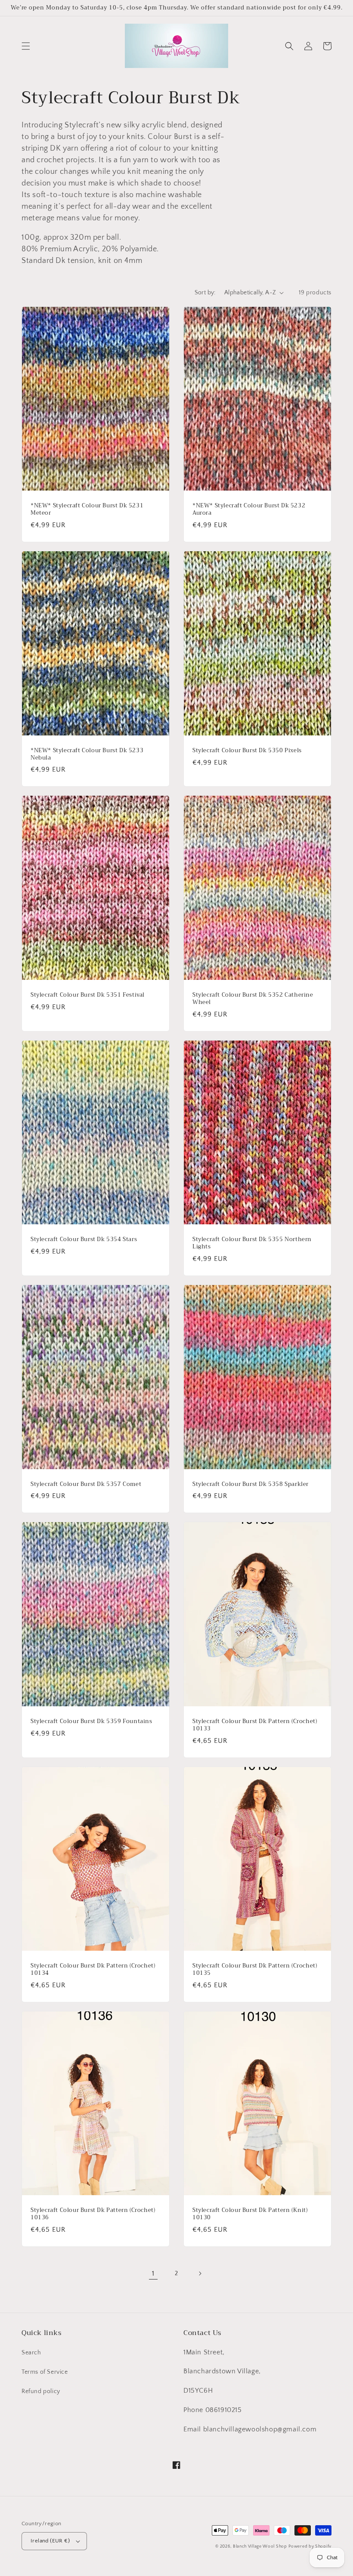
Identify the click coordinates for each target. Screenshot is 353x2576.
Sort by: (205, 293)
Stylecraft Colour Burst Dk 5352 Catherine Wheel (253, 999)
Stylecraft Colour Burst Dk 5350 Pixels (247, 751)
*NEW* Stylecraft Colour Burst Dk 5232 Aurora (249, 510)
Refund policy (41, 2391)
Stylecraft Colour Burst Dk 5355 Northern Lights (252, 1243)
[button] (26, 46)
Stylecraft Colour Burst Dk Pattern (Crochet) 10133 (255, 1725)
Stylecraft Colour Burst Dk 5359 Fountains (91, 1722)
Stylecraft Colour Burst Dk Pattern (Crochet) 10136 (93, 2214)
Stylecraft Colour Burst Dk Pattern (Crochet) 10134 (93, 1970)
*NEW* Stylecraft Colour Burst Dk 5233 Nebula (87, 754)
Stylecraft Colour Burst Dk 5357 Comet (86, 1484)
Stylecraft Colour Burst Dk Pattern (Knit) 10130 (250, 2214)
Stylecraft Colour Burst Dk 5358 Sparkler (251, 1484)
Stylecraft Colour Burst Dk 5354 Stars (84, 1240)
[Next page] (200, 2273)
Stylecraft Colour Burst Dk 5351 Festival (88, 995)
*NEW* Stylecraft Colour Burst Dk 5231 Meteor (87, 510)
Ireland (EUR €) (50, 2541)
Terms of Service (45, 2372)
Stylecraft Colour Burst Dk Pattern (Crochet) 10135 (255, 1970)
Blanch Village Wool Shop (260, 2547)
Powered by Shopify (310, 2547)
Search (31, 2353)
